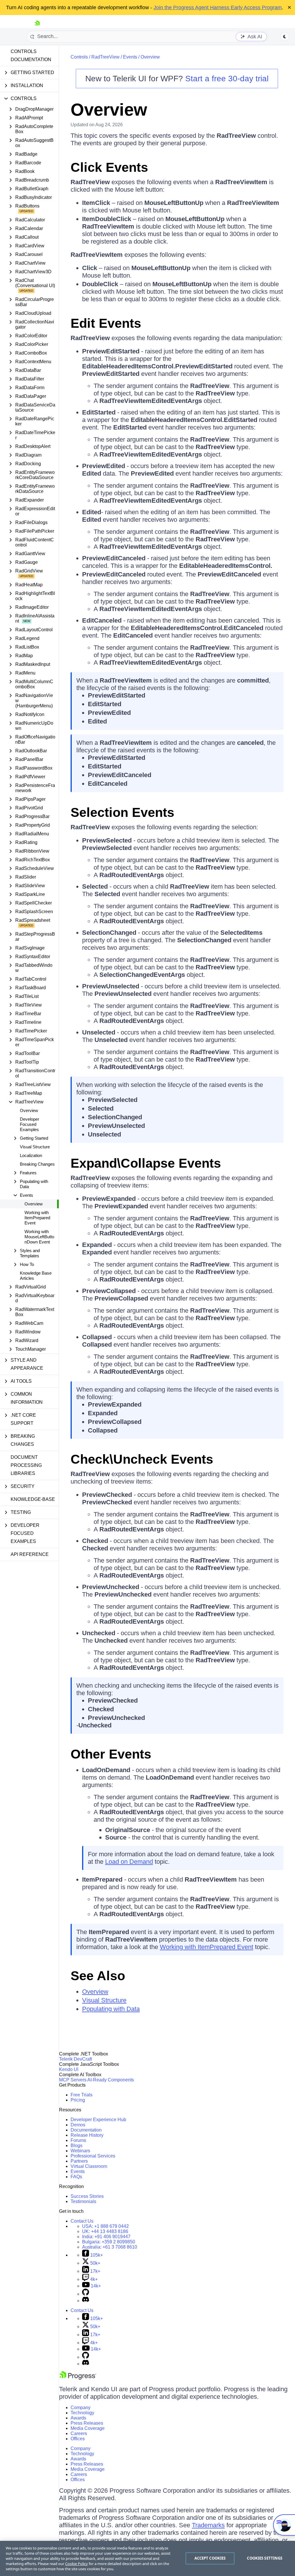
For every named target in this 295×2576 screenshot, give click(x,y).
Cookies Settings (265, 2558)
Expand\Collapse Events (146, 1163)
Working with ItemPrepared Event (37, 1218)
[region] (147, 2558)
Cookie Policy (76, 2564)
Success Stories (87, 2196)
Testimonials (83, 2201)
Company (81, 2408)
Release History (87, 2135)
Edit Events (106, 323)
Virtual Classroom (89, 2166)
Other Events (111, 1754)
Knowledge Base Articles (36, 1276)
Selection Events (122, 812)
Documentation (86, 2130)
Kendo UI (69, 2069)
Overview (29, 1110)
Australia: (110, 2247)
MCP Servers (73, 2080)
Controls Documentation (31, 55)
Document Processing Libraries (26, 1465)
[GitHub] (86, 2294)
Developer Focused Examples (30, 1124)
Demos (78, 2125)
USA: (105, 2226)
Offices (78, 2439)
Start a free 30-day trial (227, 79)
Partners (79, 2161)
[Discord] (86, 2301)
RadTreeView (105, 57)
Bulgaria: (109, 2242)
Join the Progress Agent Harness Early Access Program (218, 7)
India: (106, 2237)
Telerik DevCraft (75, 2059)
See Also (98, 1976)
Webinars (80, 2151)
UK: (105, 2231)
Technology (82, 2413)
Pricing (78, 2100)
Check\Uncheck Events (142, 1459)
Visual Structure (35, 1147)
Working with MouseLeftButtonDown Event (39, 1237)
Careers (79, 2433)
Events (130, 57)
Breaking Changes (37, 1164)
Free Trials (82, 2095)
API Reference (30, 1554)
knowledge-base (33, 1499)
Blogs (76, 2146)
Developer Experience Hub (98, 2120)
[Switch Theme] (285, 37)
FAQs (76, 2177)
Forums (78, 2140)
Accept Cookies (210, 2558)
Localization (31, 1155)
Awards (78, 2418)
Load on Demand (129, 1862)
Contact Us (82, 2221)
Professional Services (93, 2156)
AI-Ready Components (111, 2080)
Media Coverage (88, 2428)
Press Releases (87, 2423)
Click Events (109, 167)
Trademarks (208, 2525)
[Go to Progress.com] (78, 2378)
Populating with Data (111, 2009)
